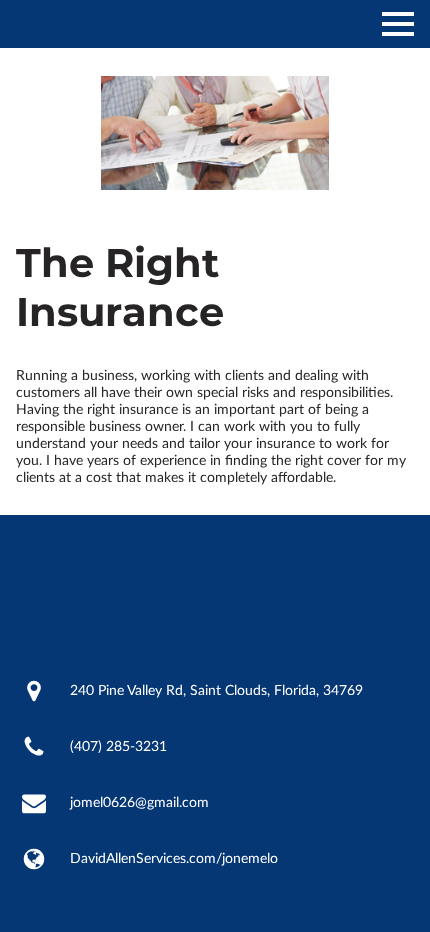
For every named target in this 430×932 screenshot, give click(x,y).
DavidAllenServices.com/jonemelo (174, 859)
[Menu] (398, 24)
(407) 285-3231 (118, 747)
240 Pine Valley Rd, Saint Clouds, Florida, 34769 (216, 691)
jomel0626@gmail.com (139, 803)
